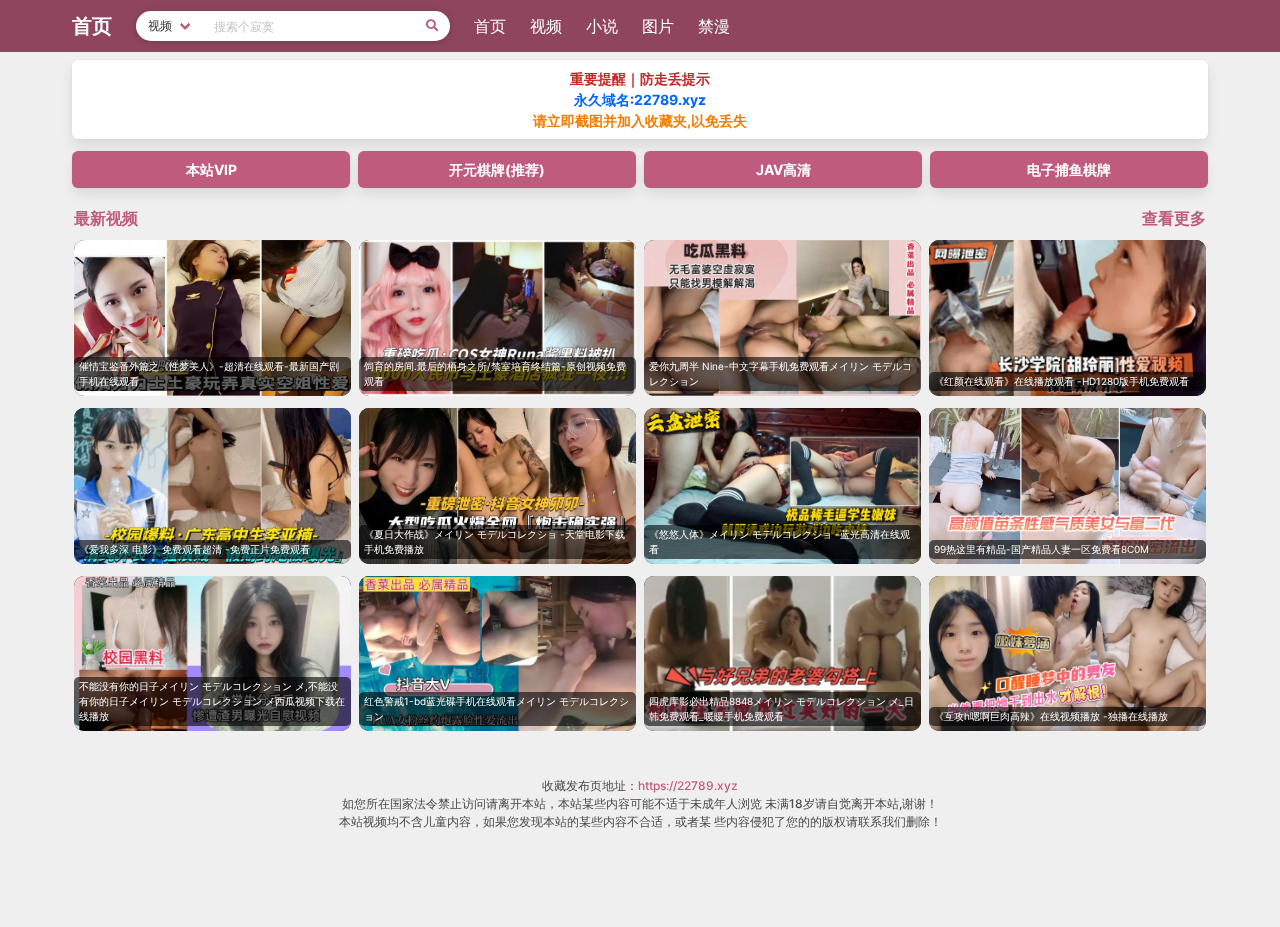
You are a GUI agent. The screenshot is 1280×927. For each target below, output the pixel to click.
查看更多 (1174, 218)
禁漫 (714, 26)
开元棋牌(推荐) (497, 169)
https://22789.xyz (688, 785)
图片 (658, 26)
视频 (546, 26)
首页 (490, 26)
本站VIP (211, 169)
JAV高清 (783, 169)
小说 (602, 26)
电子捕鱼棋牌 (1069, 169)
